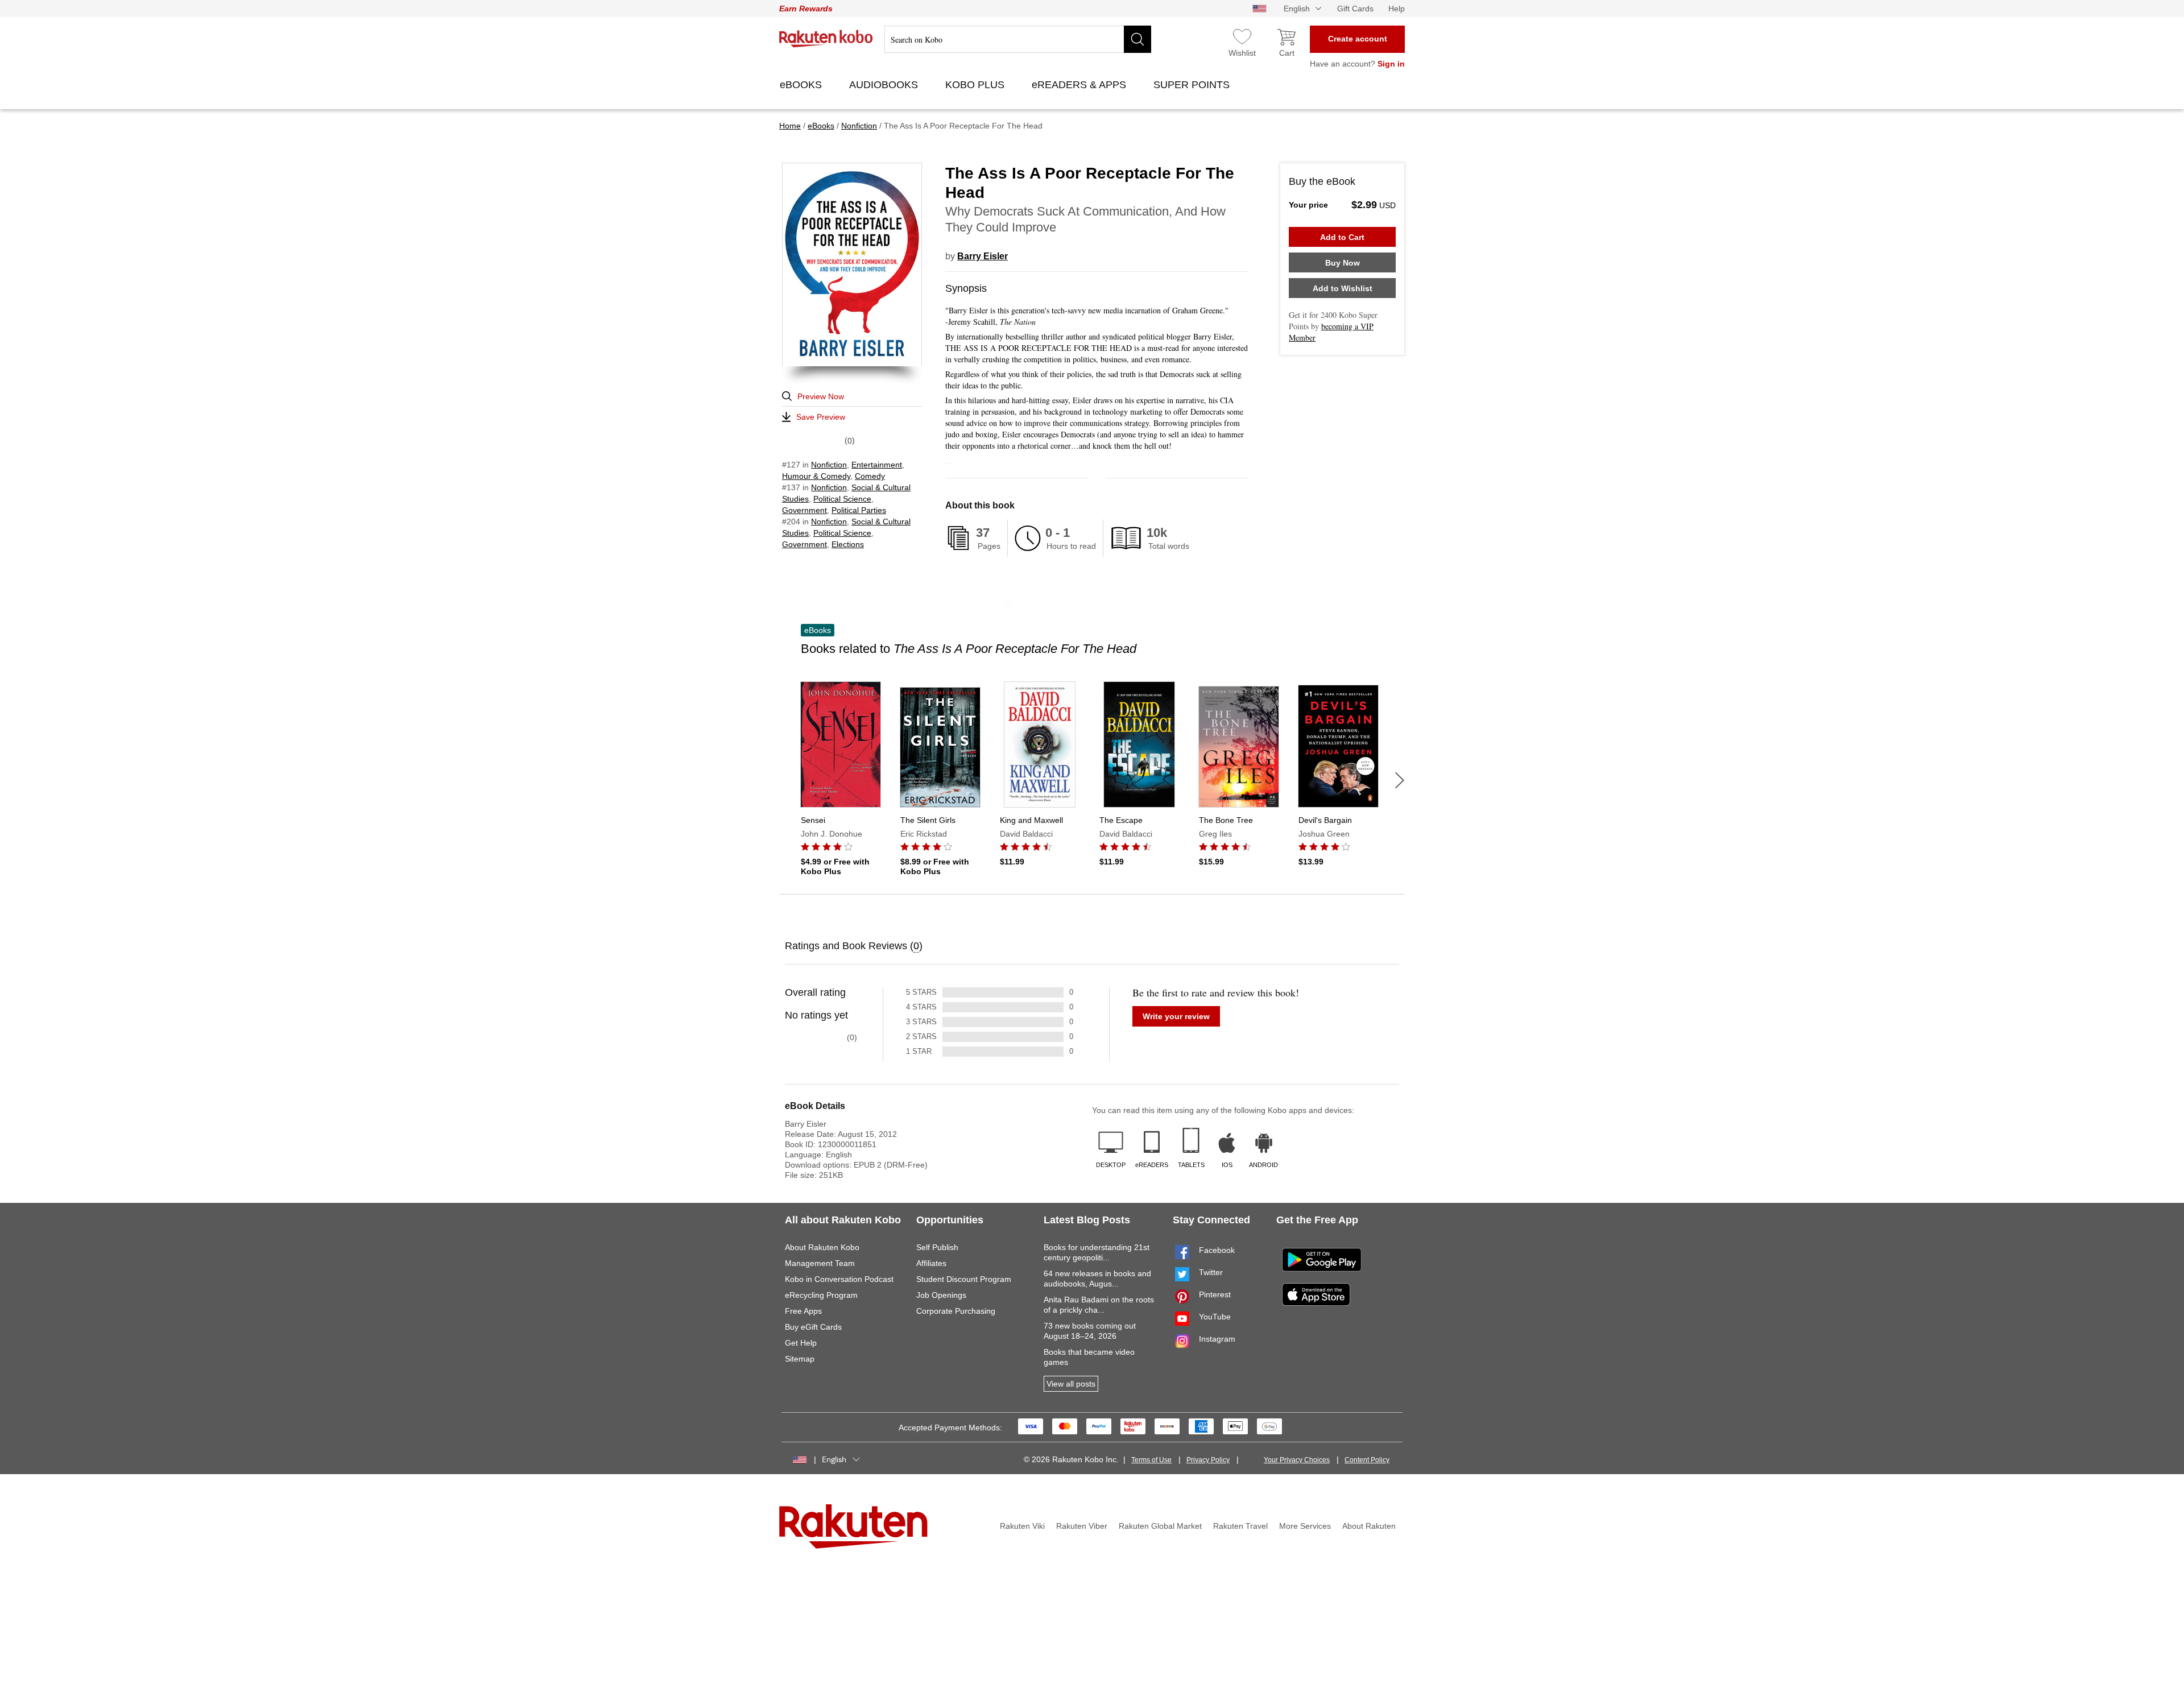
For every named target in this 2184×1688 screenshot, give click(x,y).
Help (1397, 9)
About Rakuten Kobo (822, 1247)
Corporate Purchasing (956, 1311)
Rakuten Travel (1240, 1526)
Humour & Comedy (816, 476)
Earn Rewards (806, 9)
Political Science (842, 499)
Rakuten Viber (1082, 1526)
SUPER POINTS (1193, 85)
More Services (1305, 1526)
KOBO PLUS (976, 85)
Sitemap (800, 1359)
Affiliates (931, 1263)
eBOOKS (802, 85)
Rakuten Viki (1022, 1526)
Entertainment (877, 465)
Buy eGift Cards (813, 1327)
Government (804, 510)
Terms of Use (1151, 1460)
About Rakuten (1369, 1526)
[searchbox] (1018, 39)
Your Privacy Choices (1297, 1460)
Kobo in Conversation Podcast (839, 1279)
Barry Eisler (983, 256)
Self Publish (937, 1247)
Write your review (1176, 1016)
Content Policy (1367, 1460)
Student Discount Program (964, 1279)
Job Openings (941, 1295)
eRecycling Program (821, 1295)
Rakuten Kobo (826, 39)
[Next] (1400, 780)
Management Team (820, 1263)
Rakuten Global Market (1160, 1526)
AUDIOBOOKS (885, 85)
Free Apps (803, 1311)
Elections (848, 544)
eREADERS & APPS (1080, 85)
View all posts (1071, 1384)
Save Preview (821, 417)
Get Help (801, 1343)
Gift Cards (1355, 9)
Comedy (870, 476)
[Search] (1137, 39)
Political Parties (859, 510)
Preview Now (821, 396)
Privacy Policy (1208, 1460)
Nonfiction (829, 465)
